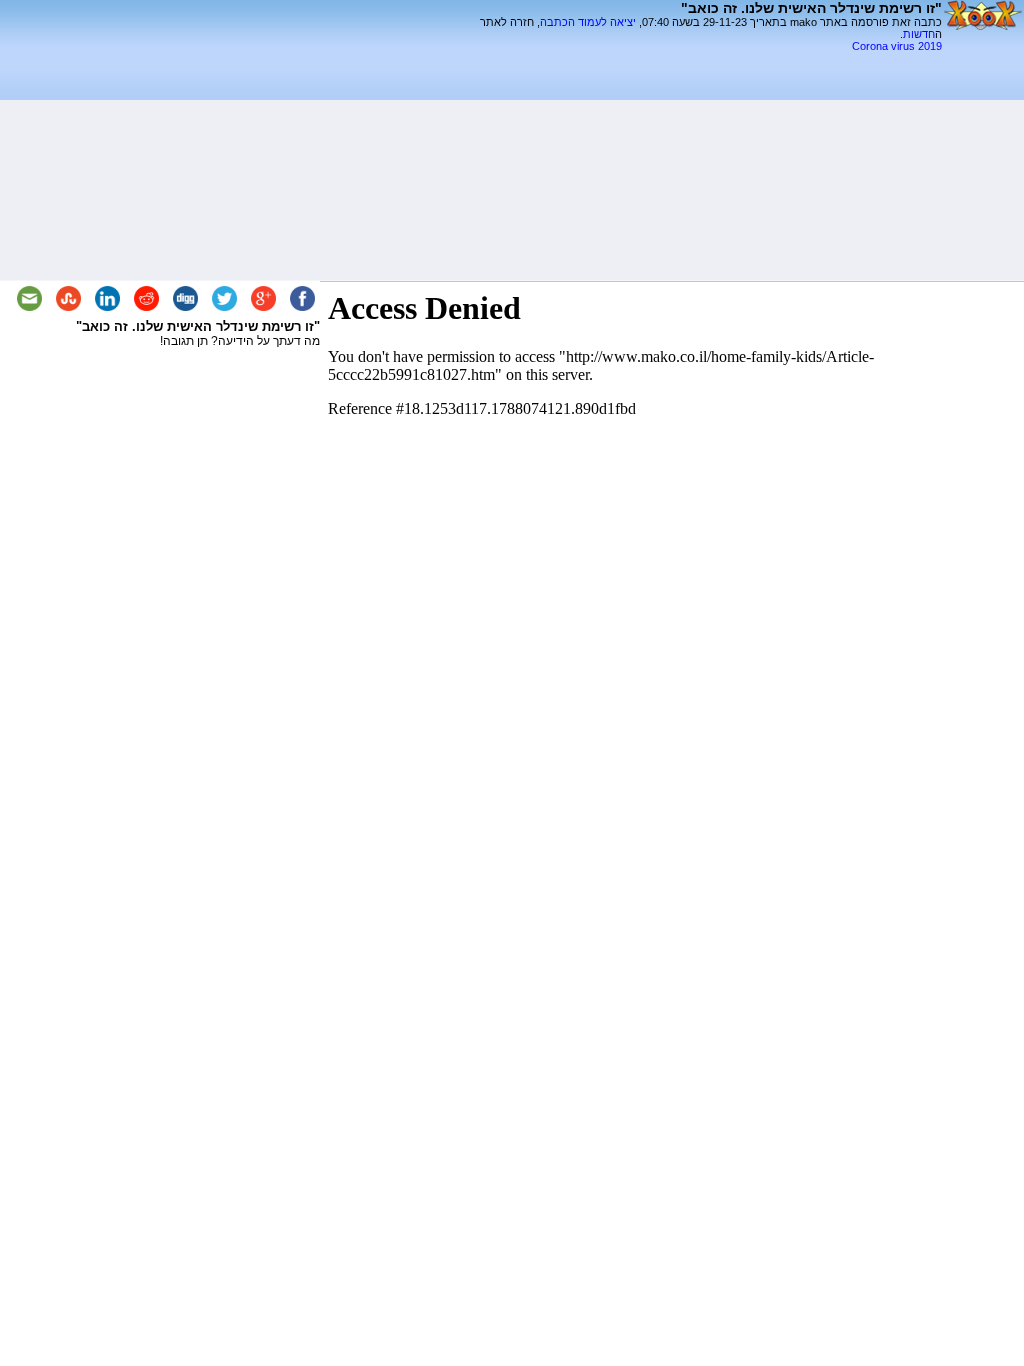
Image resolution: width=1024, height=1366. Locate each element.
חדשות (919, 34)
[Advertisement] (708, 59)
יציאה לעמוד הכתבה (588, 22)
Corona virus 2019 (897, 46)
